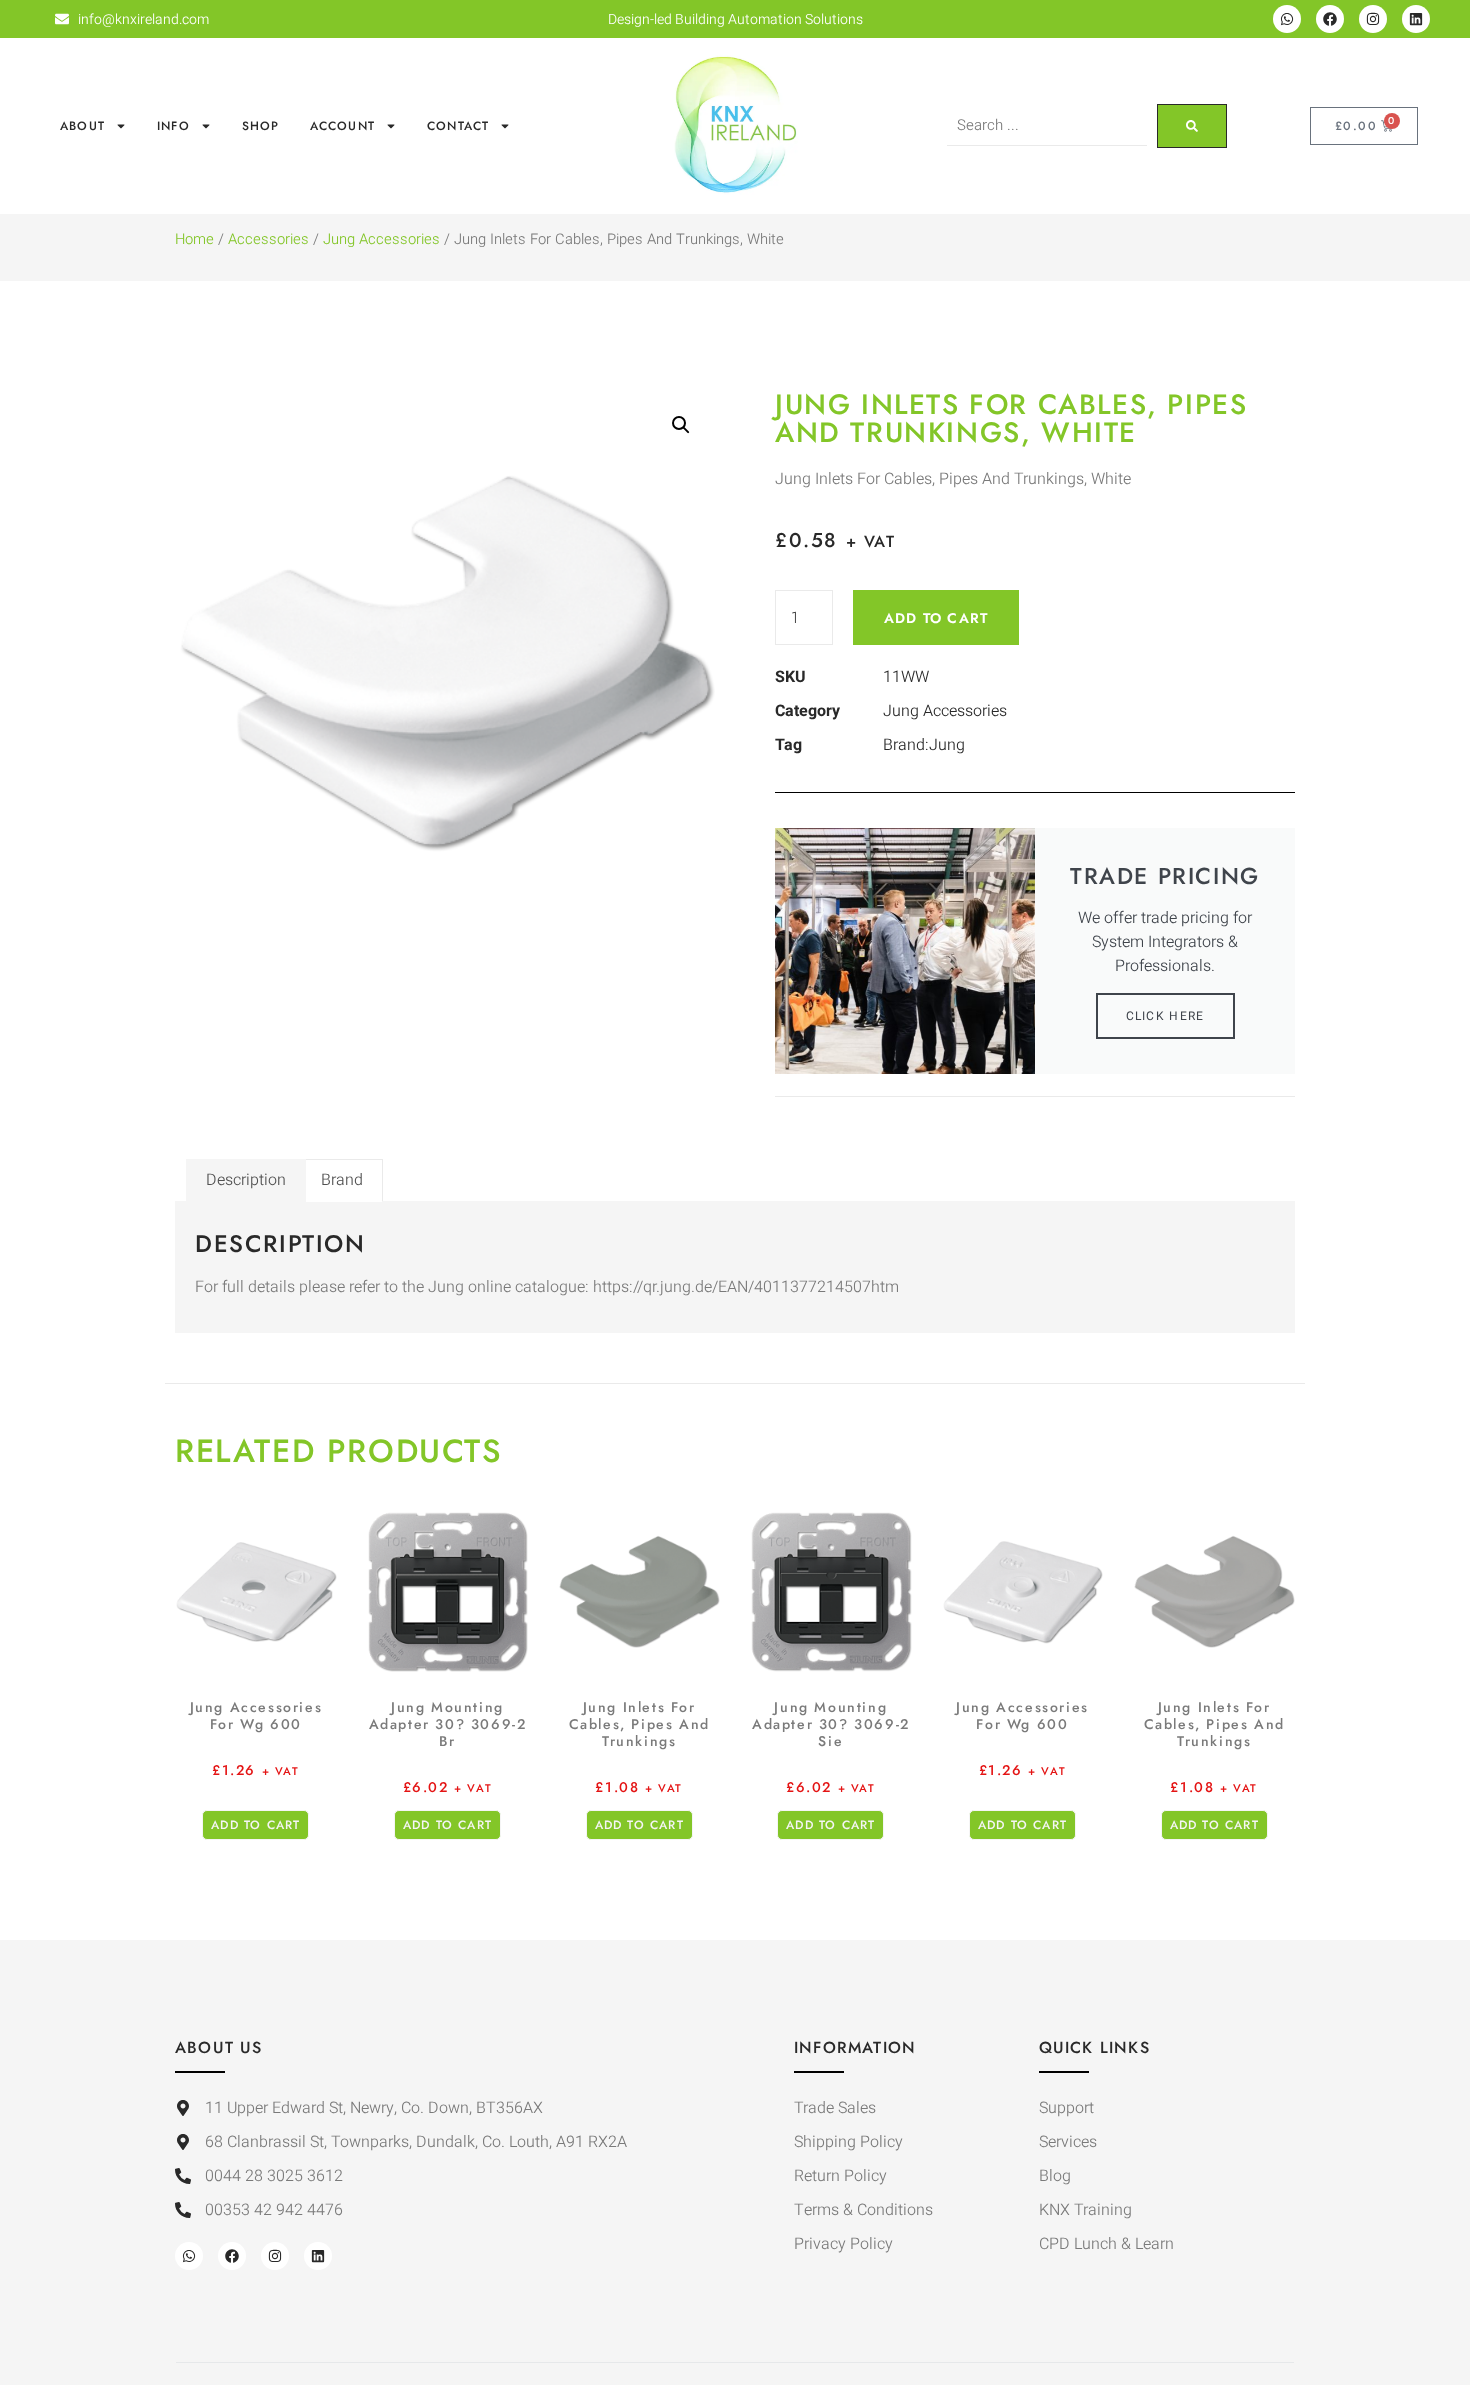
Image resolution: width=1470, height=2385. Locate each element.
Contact (458, 126)
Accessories (268, 239)
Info (173, 126)
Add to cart (936, 618)
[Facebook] (1330, 19)
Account (342, 126)
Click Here (1165, 1016)
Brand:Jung (924, 745)
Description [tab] (246, 1180)
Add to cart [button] (255, 1825)
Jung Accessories (381, 239)
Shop (261, 126)
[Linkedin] (1416, 19)
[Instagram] (1373, 19)
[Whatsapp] (1287, 19)
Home (194, 239)
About (82, 126)
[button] (681, 425)
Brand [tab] (342, 1180)
